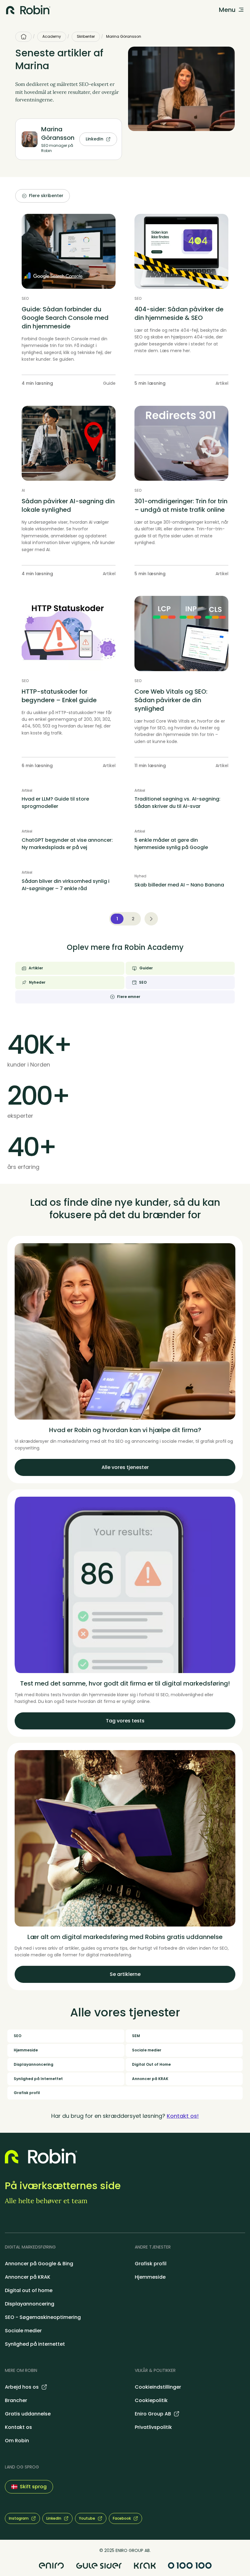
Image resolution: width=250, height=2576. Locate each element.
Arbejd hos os (22, 2387)
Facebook (122, 2518)
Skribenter (86, 36)
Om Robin (17, 2441)
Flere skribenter (46, 196)
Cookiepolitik (151, 2400)
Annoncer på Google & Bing (39, 2264)
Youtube (87, 2518)
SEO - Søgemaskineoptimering (43, 2317)
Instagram (19, 2518)
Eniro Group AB (153, 2414)
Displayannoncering (30, 2304)
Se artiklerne (125, 1974)
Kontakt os (18, 2427)
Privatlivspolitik (153, 2427)
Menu (227, 10)
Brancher (16, 2400)
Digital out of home (29, 2290)
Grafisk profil (151, 2264)
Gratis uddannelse (28, 2414)
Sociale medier (23, 2331)
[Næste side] (151, 919)
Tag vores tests (125, 1721)
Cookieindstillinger (158, 2387)
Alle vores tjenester (125, 1467)
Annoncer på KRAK (28, 2277)
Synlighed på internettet (35, 2344)
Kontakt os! (183, 2116)
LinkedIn (95, 139)
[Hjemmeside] (23, 37)
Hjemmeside (150, 2277)
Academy (52, 36)
